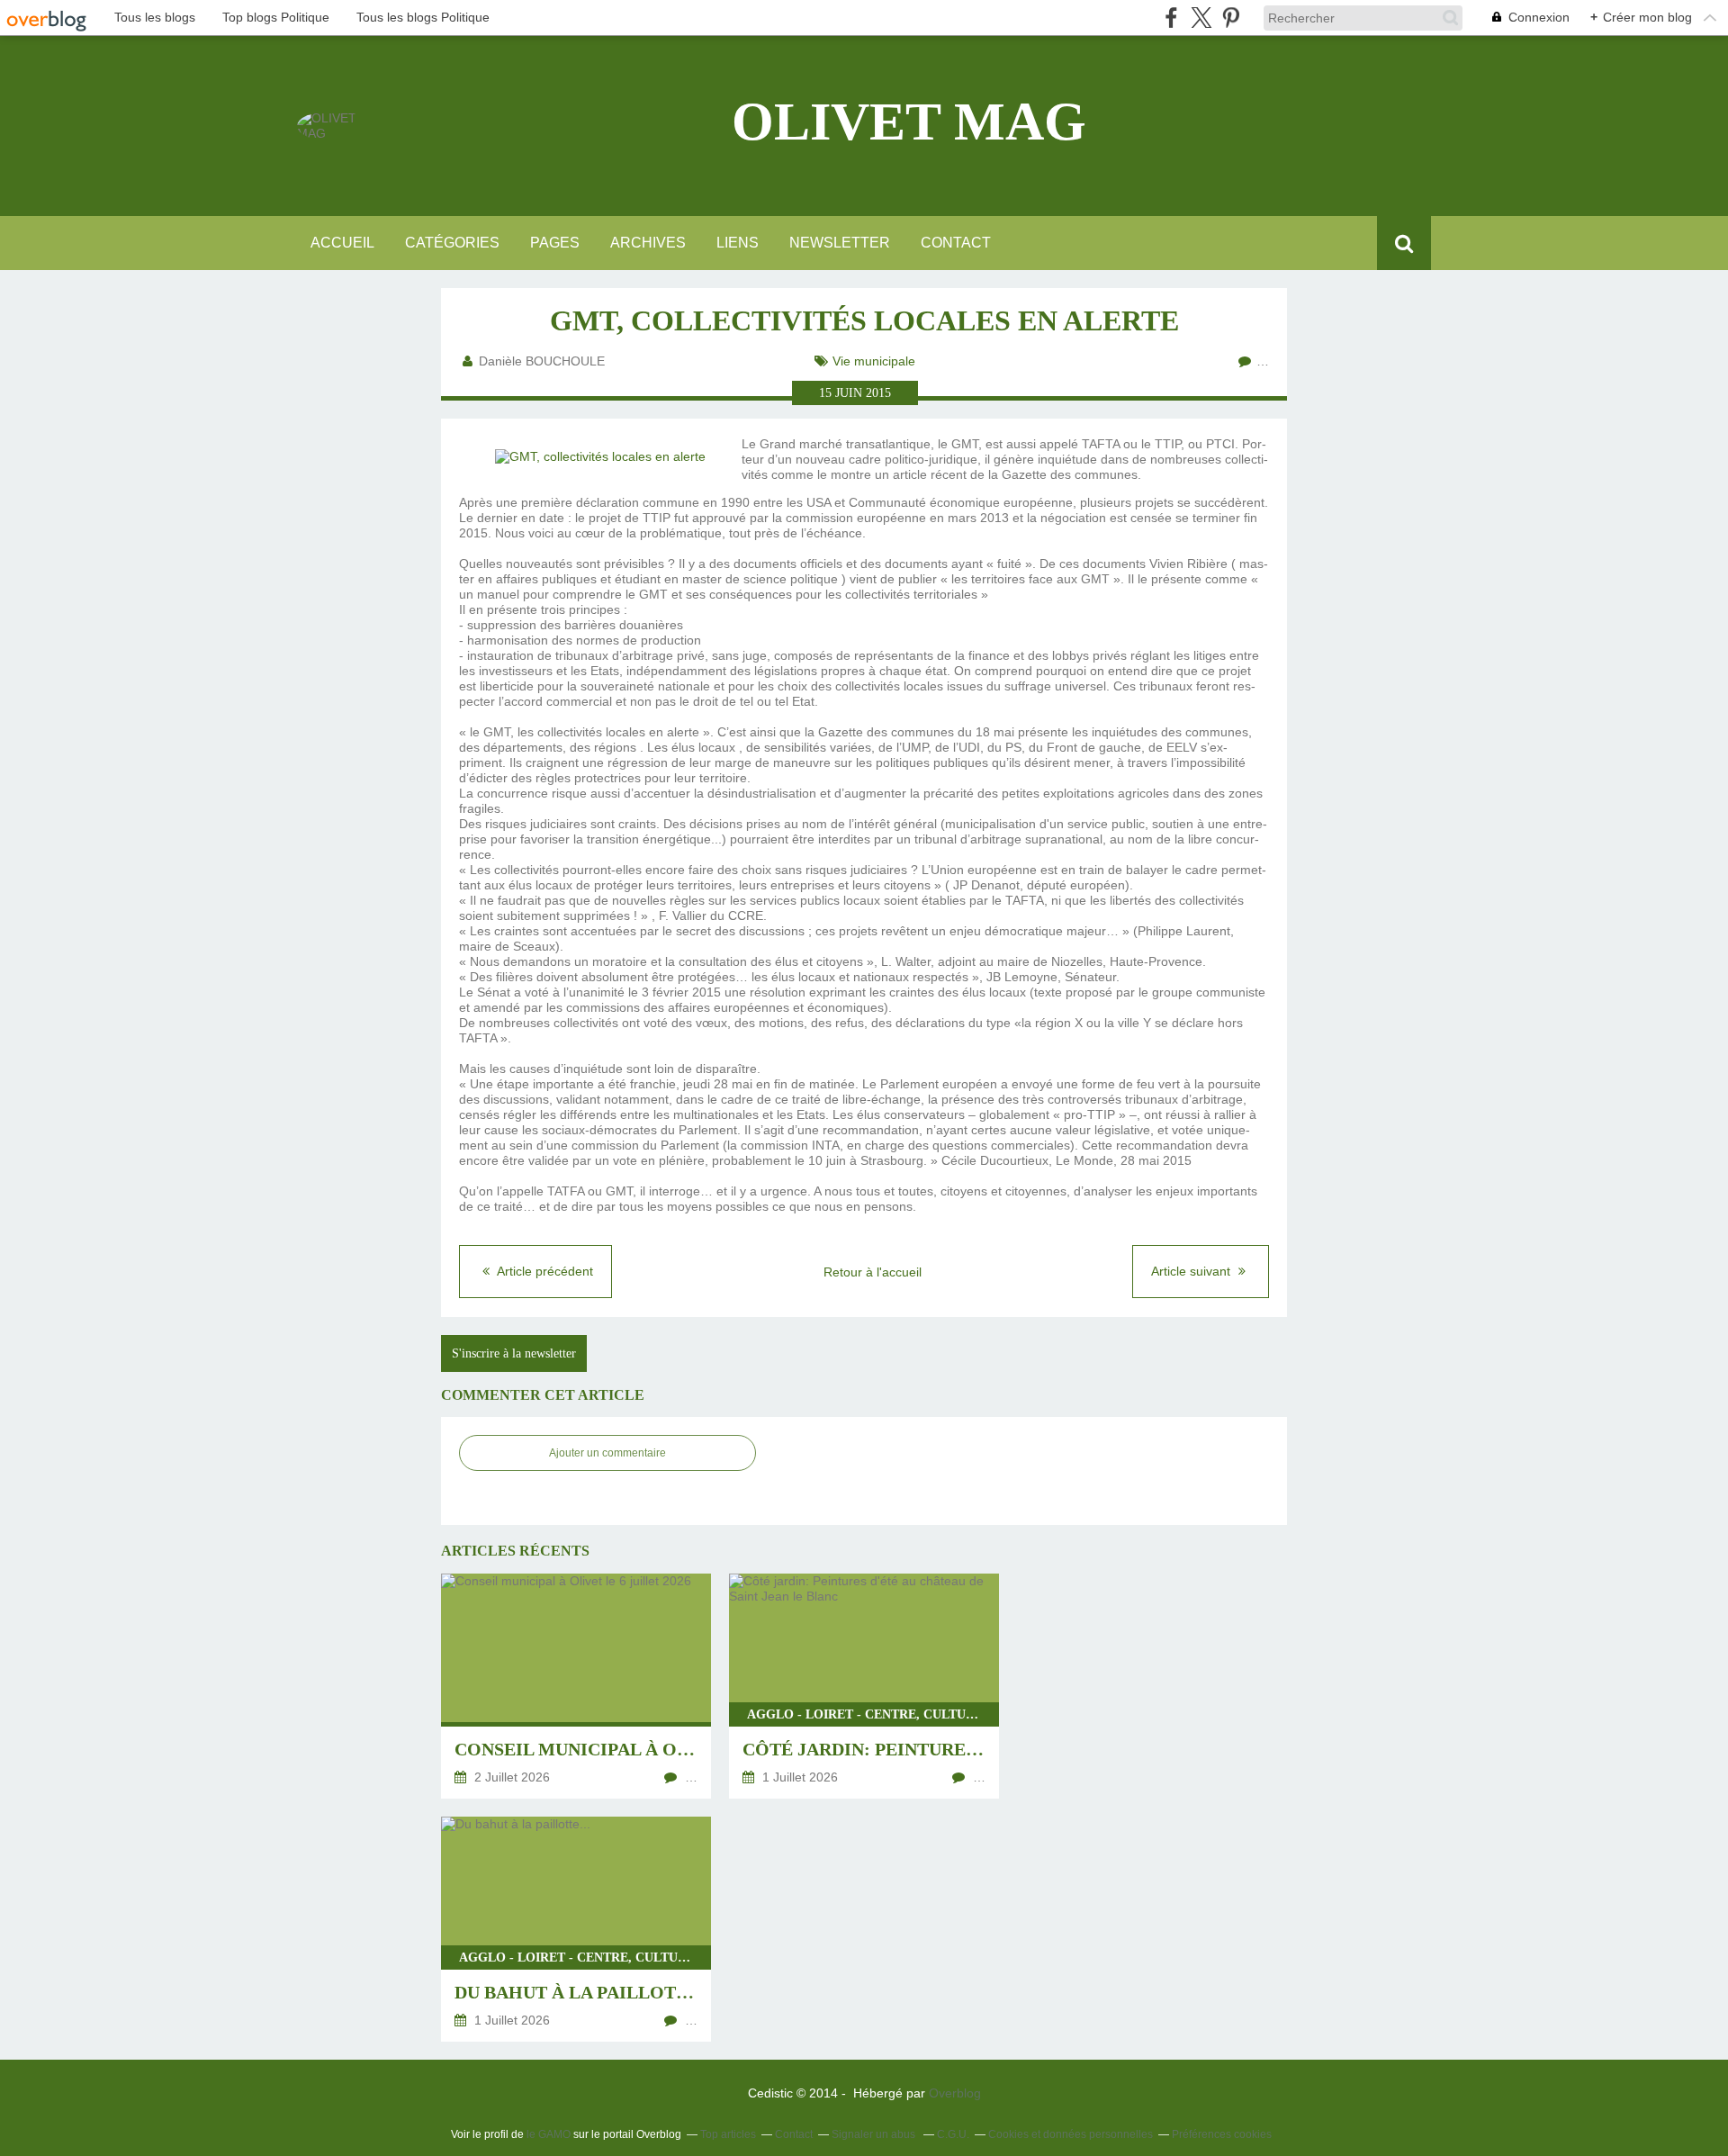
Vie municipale (874, 361)
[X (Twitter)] (1201, 18)
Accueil (342, 243)
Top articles (728, 2134)
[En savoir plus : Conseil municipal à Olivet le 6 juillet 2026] (576, 1686)
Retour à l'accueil (873, 1272)
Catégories (452, 243)
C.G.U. (953, 2134)
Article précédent (544, 1271)
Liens (738, 243)
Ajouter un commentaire (607, 1453)
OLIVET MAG (909, 122)
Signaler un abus (875, 2134)
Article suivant (1192, 1271)
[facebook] (1171, 18)
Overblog (955, 2093)
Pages (555, 243)
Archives (648, 243)
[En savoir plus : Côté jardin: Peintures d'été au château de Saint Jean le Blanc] (864, 1686)
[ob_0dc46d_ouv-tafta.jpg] (600, 456)
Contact (956, 243)
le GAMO (549, 2134)
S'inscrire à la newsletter (514, 1353)
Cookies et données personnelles (1071, 2134)
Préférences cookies (1222, 2134)
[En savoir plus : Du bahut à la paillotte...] (576, 1929)
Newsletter (840, 243)
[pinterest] (1231, 18)
